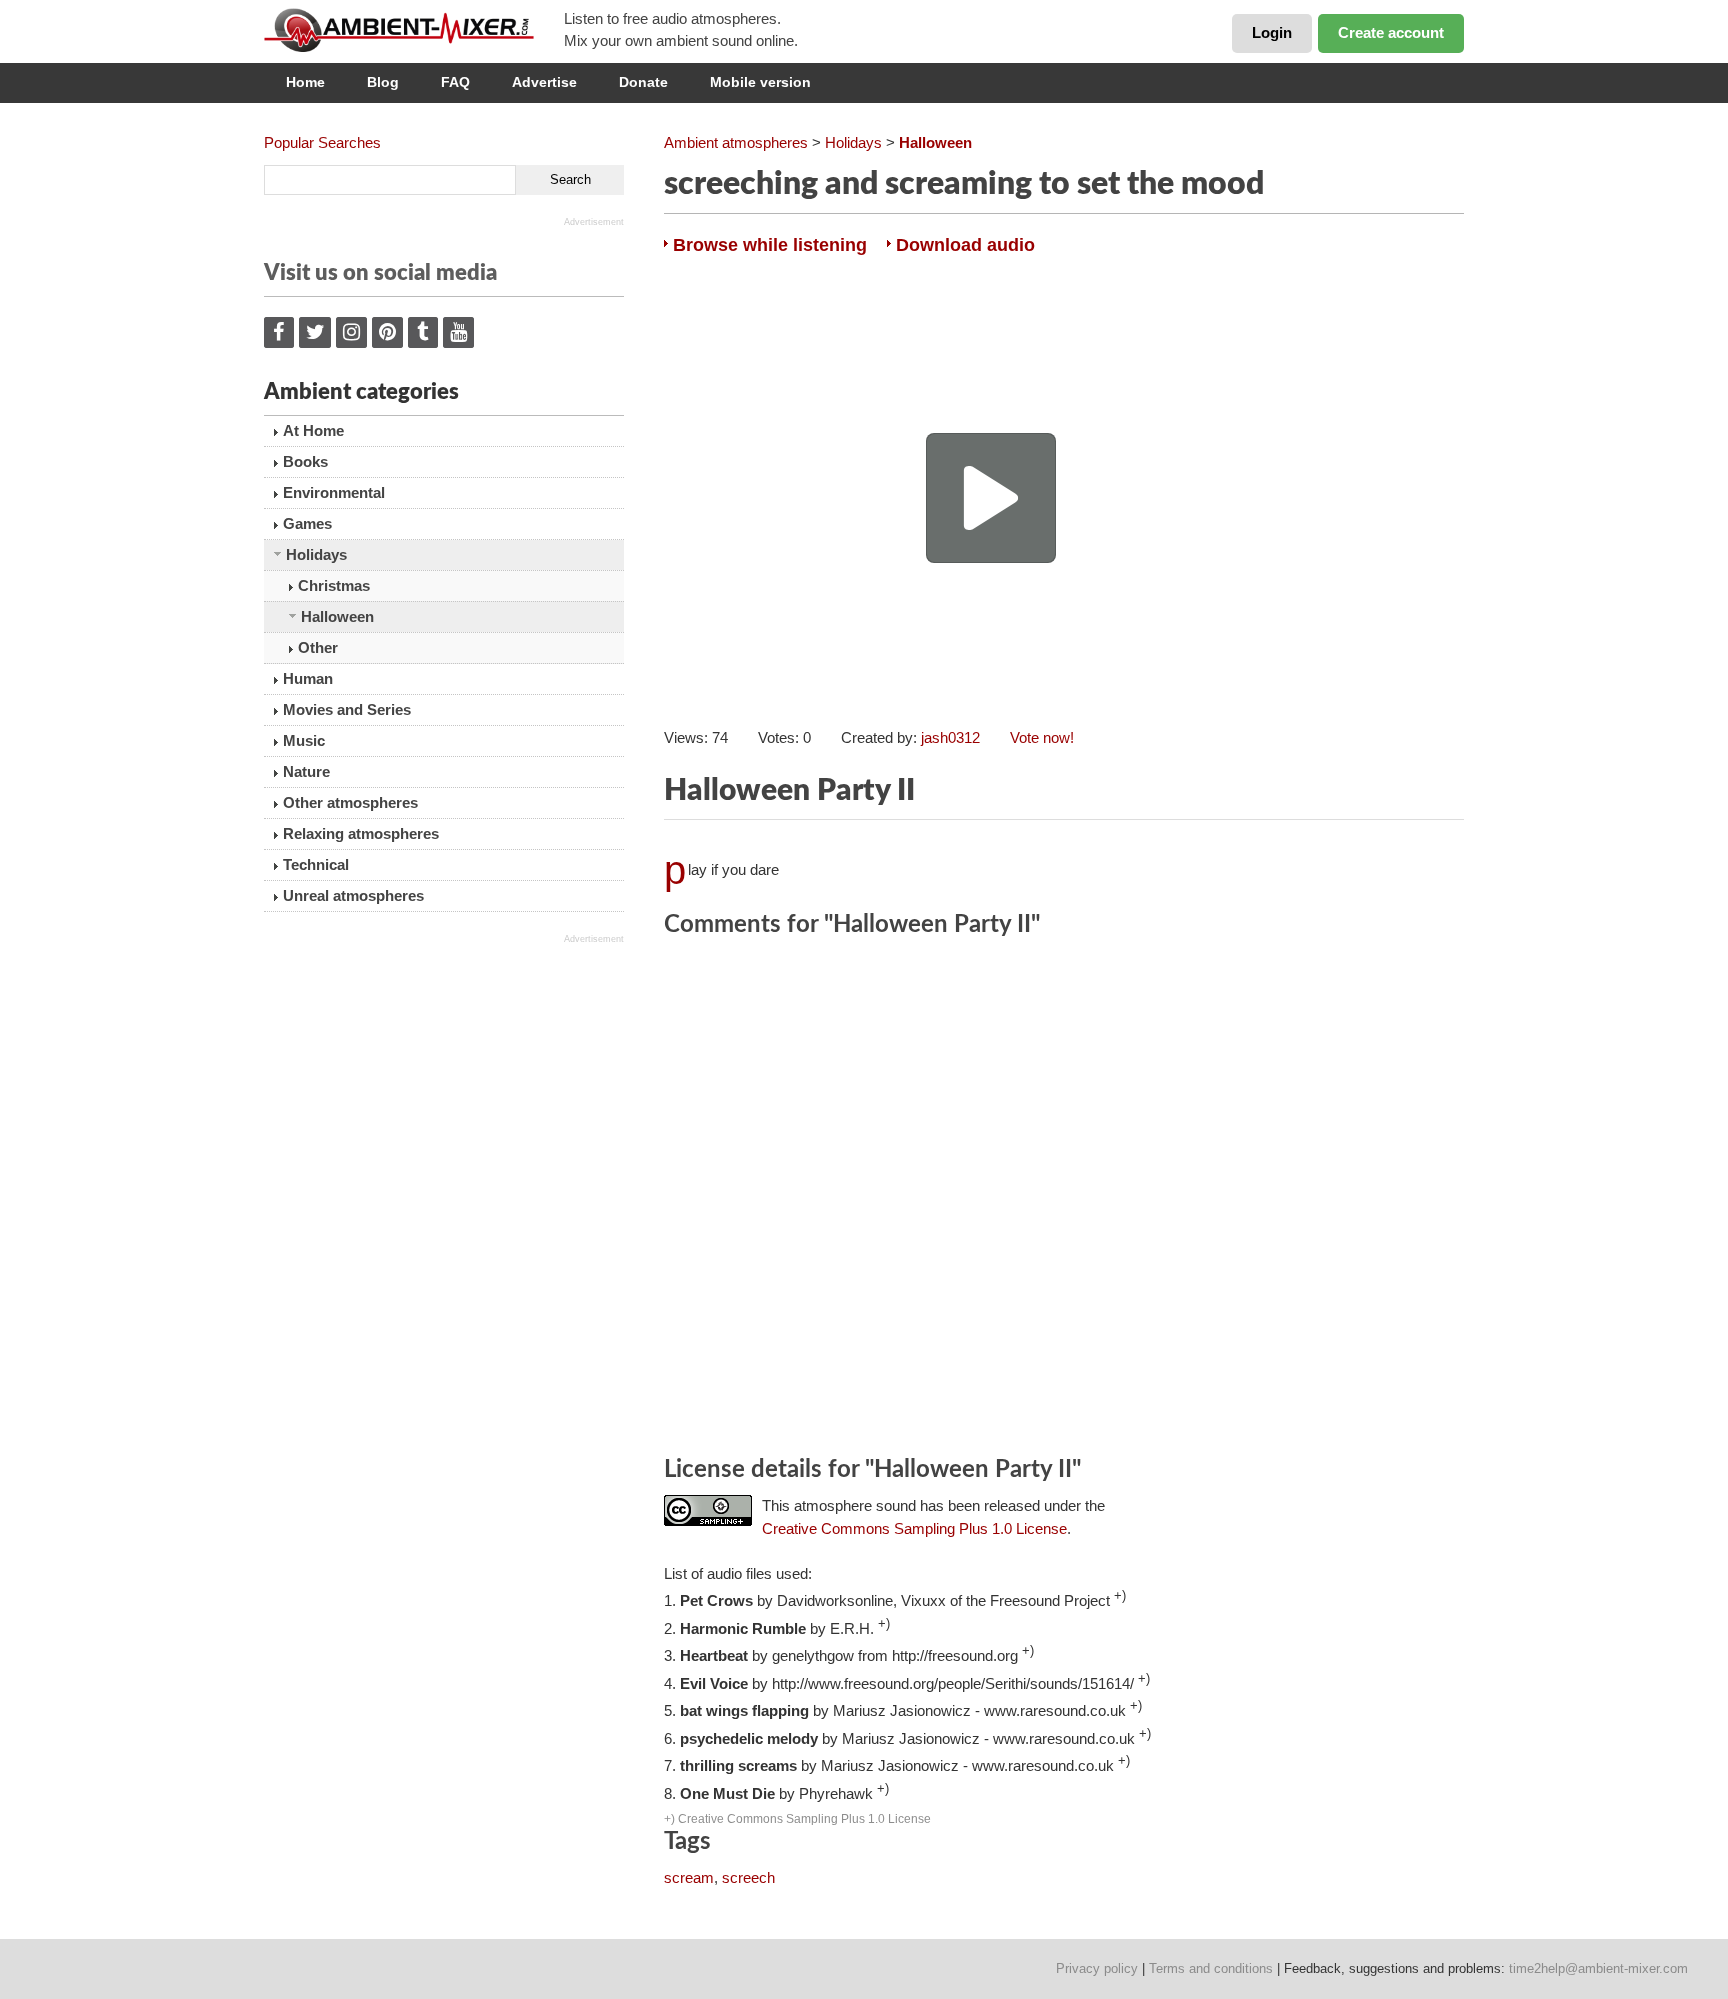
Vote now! (1042, 737)
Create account (1391, 32)
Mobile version (760, 82)
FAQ (455, 82)
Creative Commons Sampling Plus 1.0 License (914, 1528)
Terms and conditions (1211, 1968)
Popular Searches (322, 142)
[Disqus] (1064, 1200)
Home (305, 82)
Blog (383, 82)
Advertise (544, 82)
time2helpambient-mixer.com (1598, 1968)
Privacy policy (1097, 1968)
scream (689, 1877)
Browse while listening (770, 245)
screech (748, 1877)
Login (1272, 32)
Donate (643, 82)
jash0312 (950, 737)
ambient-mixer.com (414, 30)
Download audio (965, 245)
